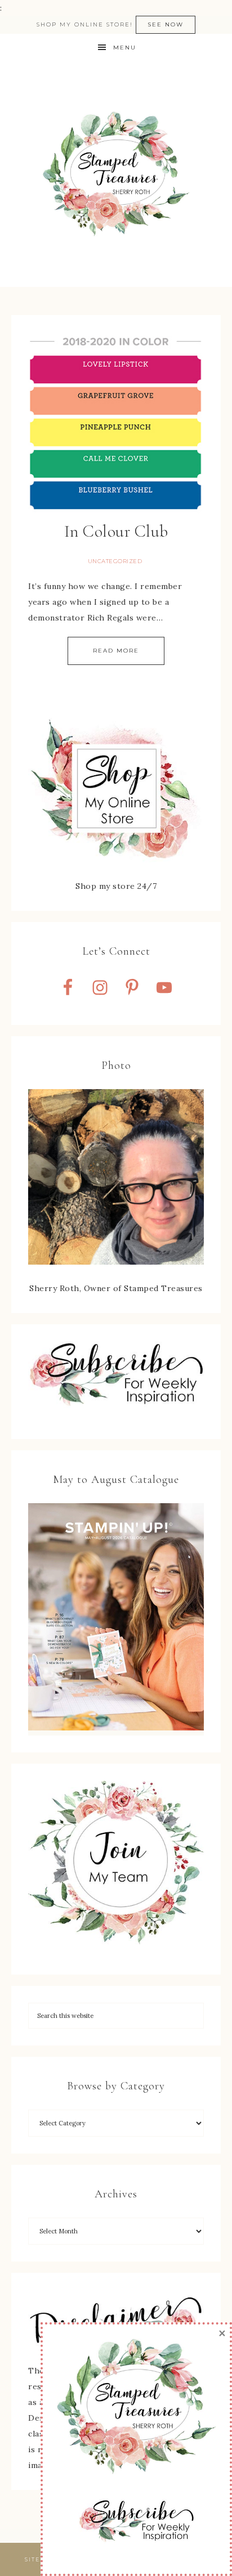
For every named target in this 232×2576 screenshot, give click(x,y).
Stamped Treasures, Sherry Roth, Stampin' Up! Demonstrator (116, 174)
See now (166, 24)
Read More (116, 651)
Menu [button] (125, 48)
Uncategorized (115, 561)
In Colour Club (116, 531)
